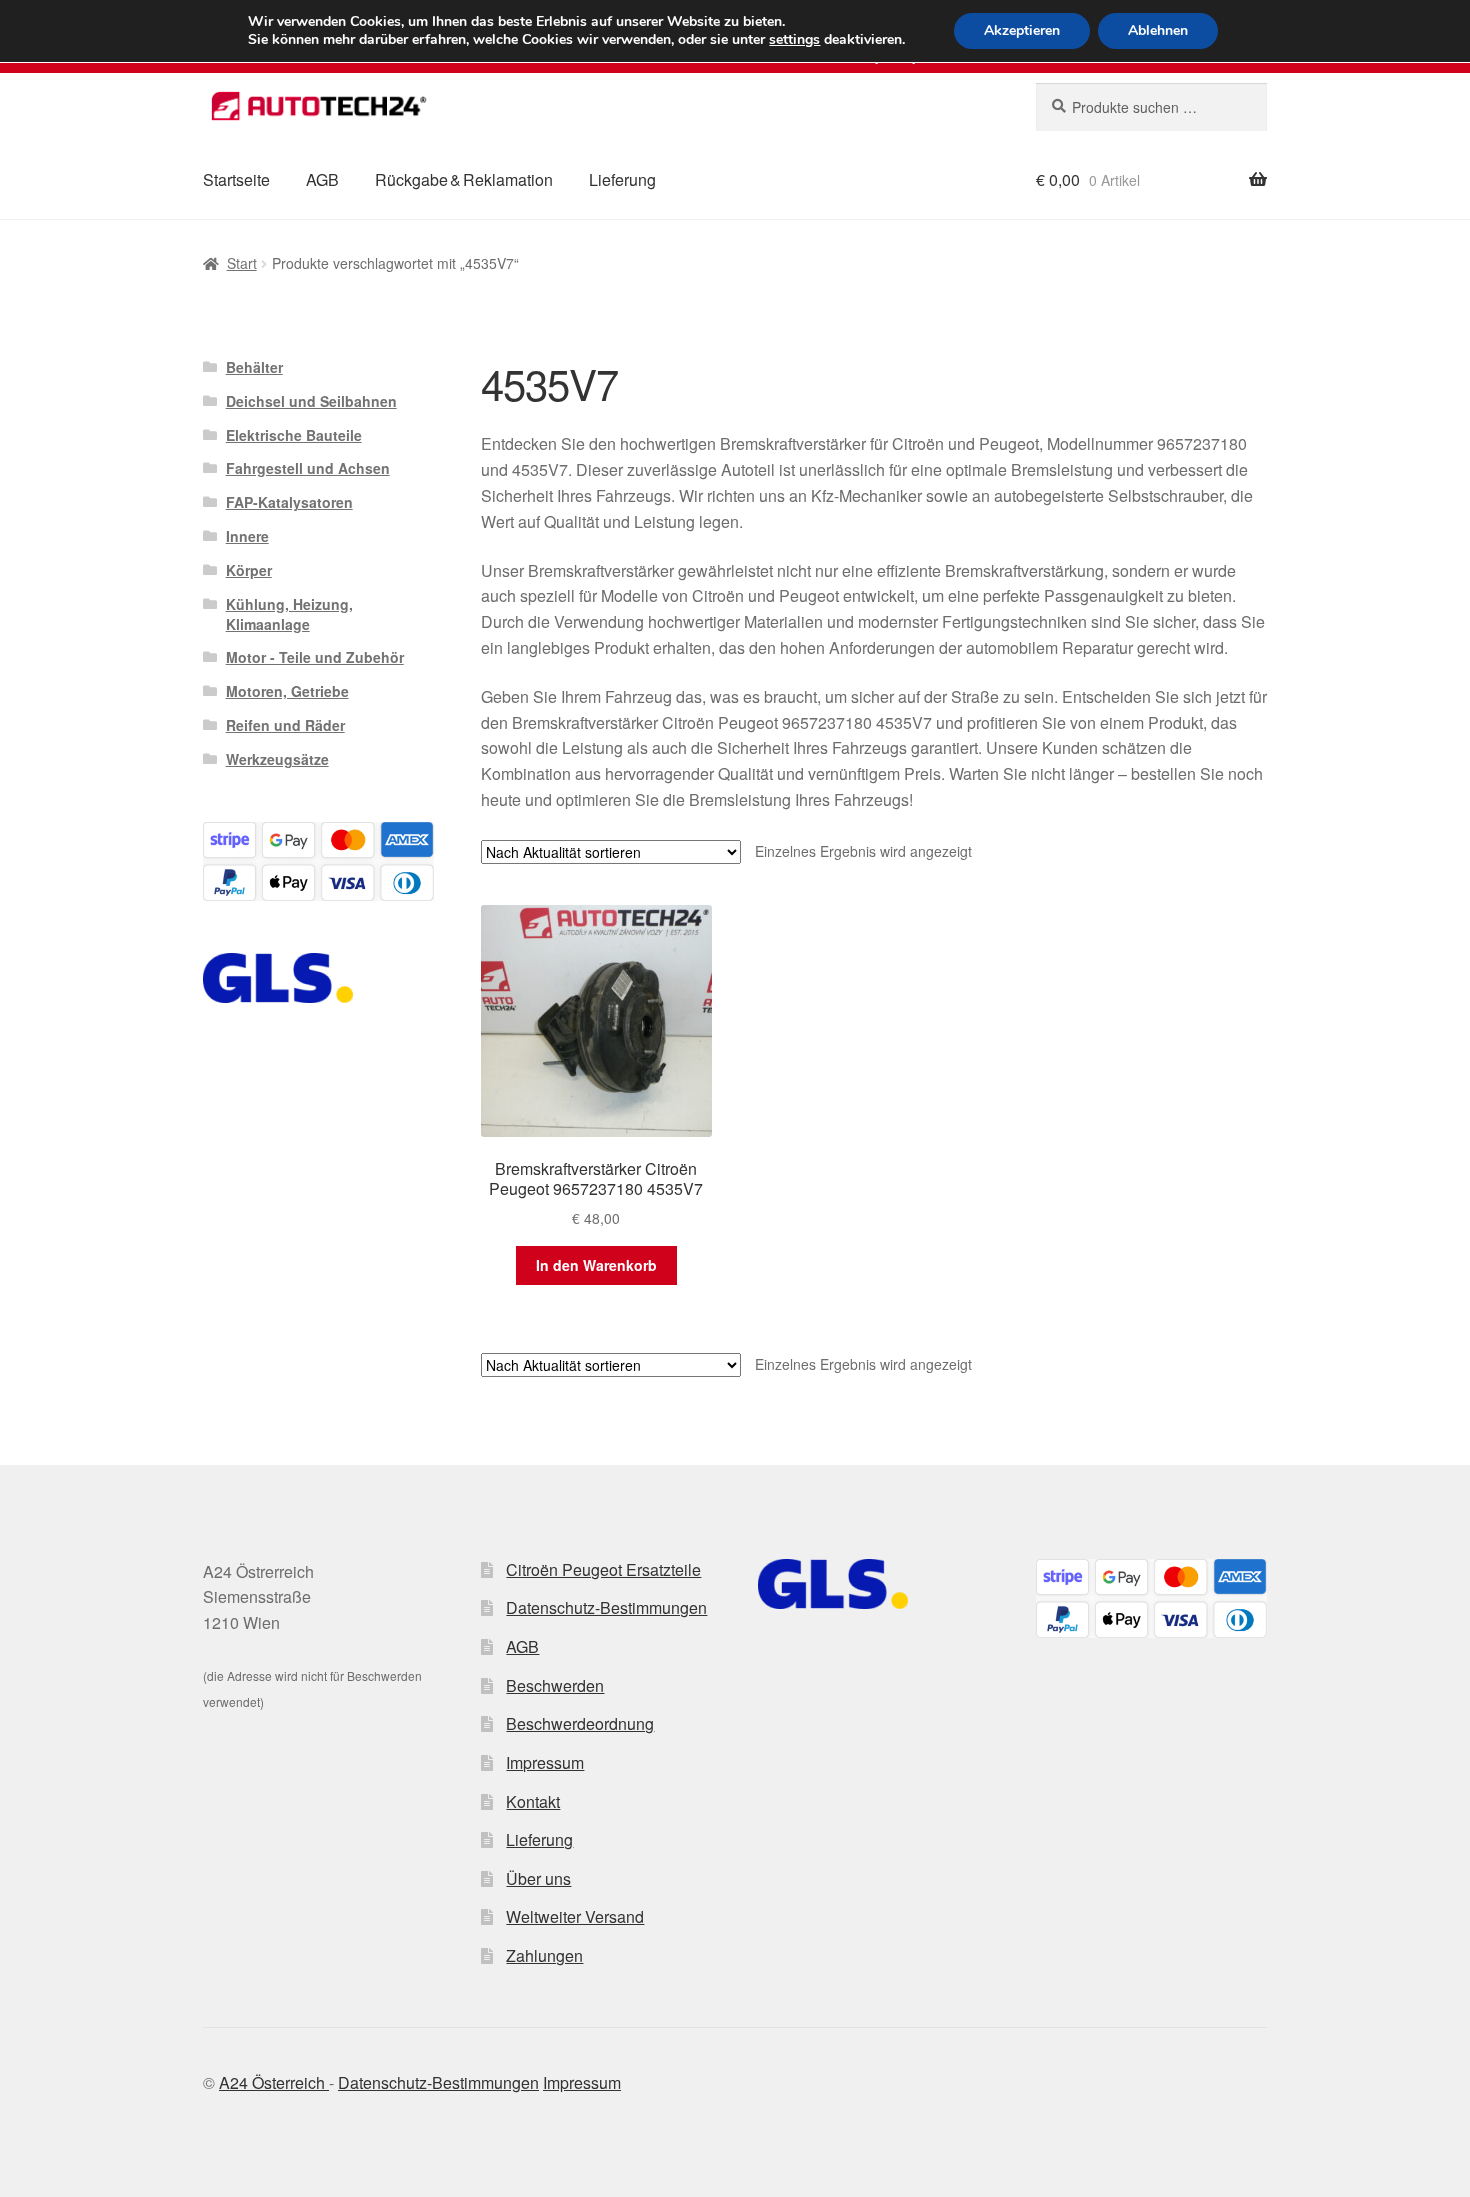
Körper (249, 570)
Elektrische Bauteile (294, 435)
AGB (322, 179)
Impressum (545, 1762)
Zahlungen (544, 1955)
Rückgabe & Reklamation (464, 179)
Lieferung (622, 179)
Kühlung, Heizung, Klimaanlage (289, 614)
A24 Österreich (274, 2082)
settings (794, 40)
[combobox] (1151, 107)
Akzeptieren (1022, 30)
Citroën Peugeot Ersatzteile (603, 1569)
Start (242, 263)
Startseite (236, 179)
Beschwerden (555, 1685)
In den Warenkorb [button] (596, 1265)
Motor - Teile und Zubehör (315, 657)
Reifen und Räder (285, 725)
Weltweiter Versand (575, 1916)
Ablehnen (1158, 30)
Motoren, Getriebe (287, 691)
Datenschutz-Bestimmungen (606, 1607)
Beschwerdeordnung (580, 1723)
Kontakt (533, 1801)
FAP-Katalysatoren (289, 502)
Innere (247, 536)
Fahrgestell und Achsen (308, 468)
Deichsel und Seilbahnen (311, 401)
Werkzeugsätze (277, 759)
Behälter (254, 367)
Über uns (538, 1878)
